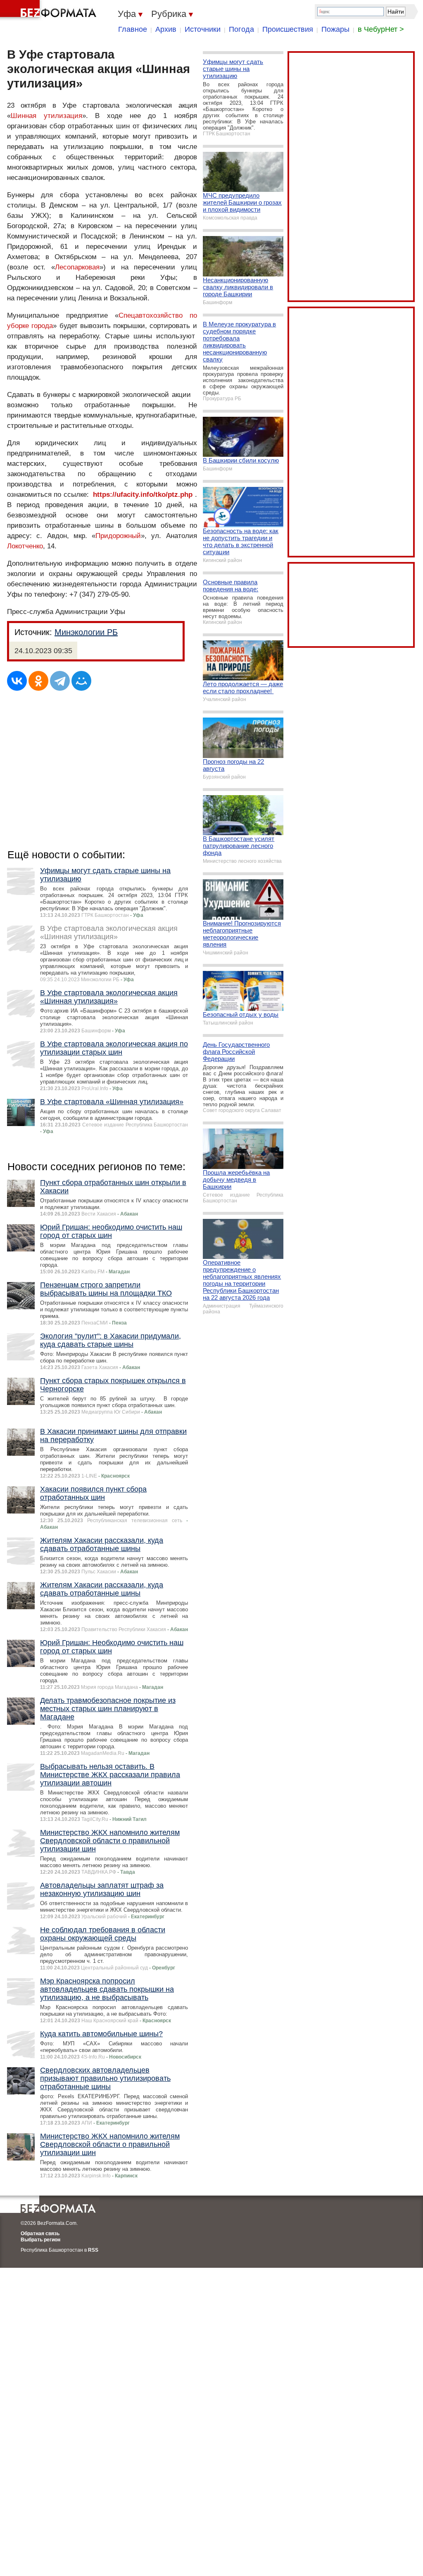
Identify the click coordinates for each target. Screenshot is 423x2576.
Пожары (335, 29)
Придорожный (118, 536)
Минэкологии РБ (86, 632)
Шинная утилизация (46, 116)
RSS (93, 2250)
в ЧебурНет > (381, 29)
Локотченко (25, 546)
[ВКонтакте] (17, 681)
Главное (133, 29)
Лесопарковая (77, 267)
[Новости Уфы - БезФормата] (50, 10)
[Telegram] (60, 681)
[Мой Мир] (81, 681)
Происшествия (288, 29)
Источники (203, 29)
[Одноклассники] (38, 681)
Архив (166, 29)
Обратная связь (40, 2234)
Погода (241, 29)
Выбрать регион (40, 2240)
